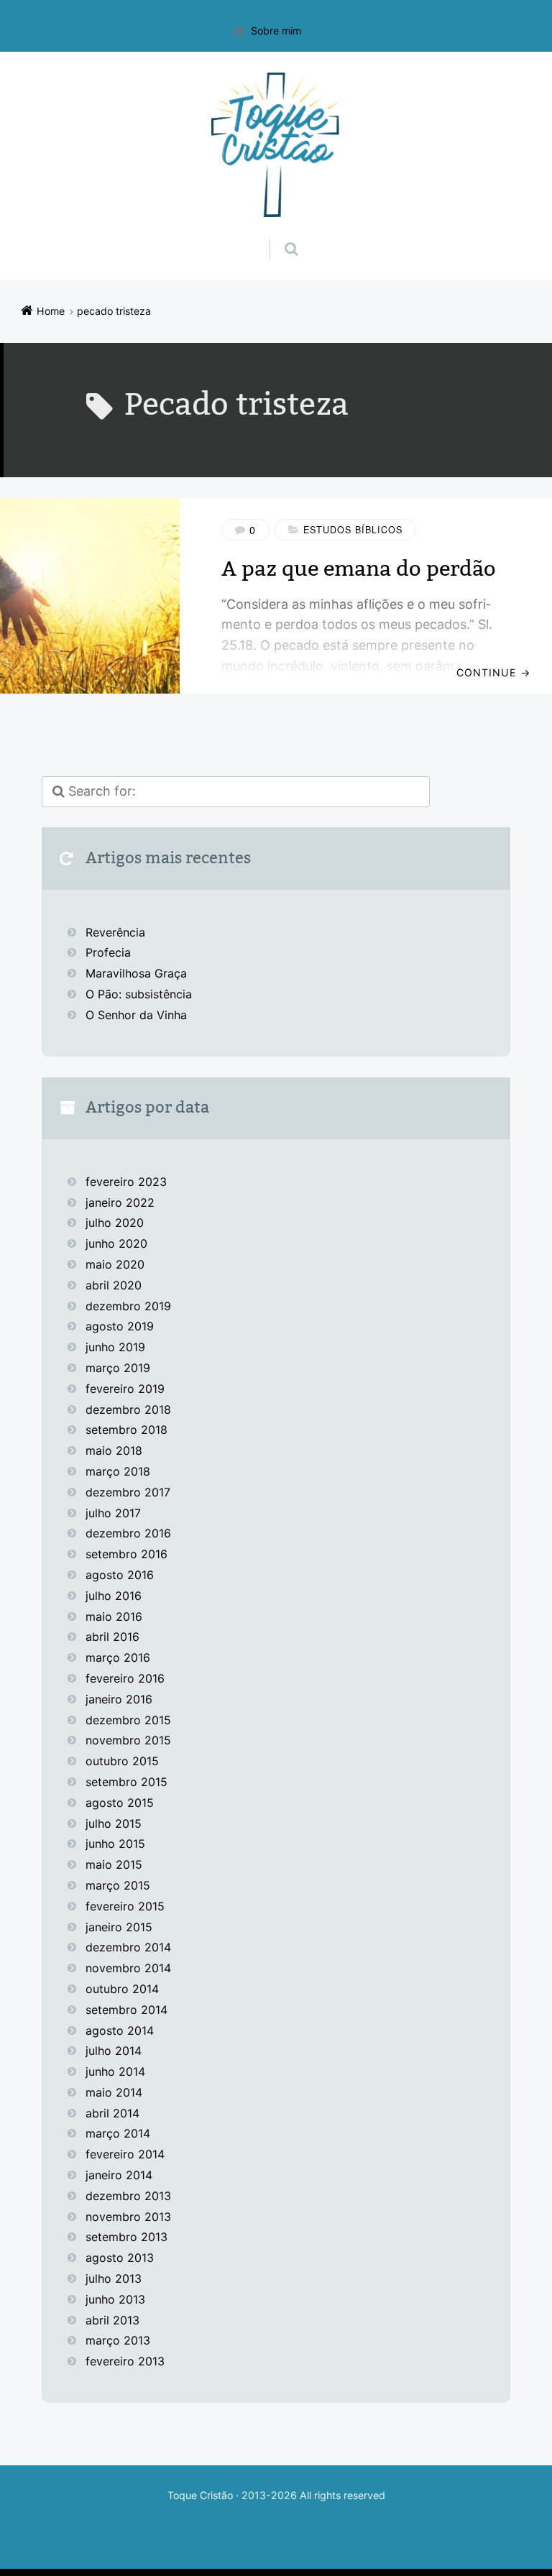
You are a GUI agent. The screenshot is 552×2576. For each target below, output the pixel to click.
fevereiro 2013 (125, 2361)
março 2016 (118, 1657)
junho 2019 (115, 1347)
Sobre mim (276, 31)
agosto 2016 (120, 1575)
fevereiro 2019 (125, 1389)
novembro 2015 (128, 1740)
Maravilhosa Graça (136, 973)
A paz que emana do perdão (359, 569)
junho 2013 (115, 2299)
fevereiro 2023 (126, 1182)
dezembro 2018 (128, 1409)
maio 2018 (114, 1450)
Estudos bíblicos (353, 530)
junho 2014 (115, 2071)
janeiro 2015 (119, 1927)
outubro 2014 (122, 1989)
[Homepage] (276, 145)
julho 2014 (114, 2051)
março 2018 (118, 1471)
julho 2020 (115, 1223)
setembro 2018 (126, 1430)
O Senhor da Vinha (136, 1015)
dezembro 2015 (128, 1720)
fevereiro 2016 (125, 1678)
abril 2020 (114, 1285)
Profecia (110, 952)
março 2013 (118, 2340)
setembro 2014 (126, 2010)
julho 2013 (114, 2278)
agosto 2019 (120, 1326)
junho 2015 (115, 1844)
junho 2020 (116, 1243)
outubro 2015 (122, 1761)
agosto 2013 (120, 2258)
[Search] (278, 234)
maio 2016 (114, 1616)
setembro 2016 (126, 1554)
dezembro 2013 (128, 2196)
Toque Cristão (202, 2495)
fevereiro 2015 (125, 1906)
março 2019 (118, 1368)
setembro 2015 (126, 1782)
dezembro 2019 (128, 1306)
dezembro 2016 (128, 1533)
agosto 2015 (120, 1803)
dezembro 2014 (128, 1947)
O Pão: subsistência (139, 994)
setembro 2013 (126, 2237)
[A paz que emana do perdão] (90, 596)
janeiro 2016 (119, 1699)
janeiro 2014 (119, 2175)
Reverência (115, 932)
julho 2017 (113, 1513)
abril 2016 (112, 1637)
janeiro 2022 (120, 1202)
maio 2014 (114, 2092)
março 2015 (118, 1885)
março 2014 (118, 2133)
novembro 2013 (128, 2217)
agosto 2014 (120, 2030)
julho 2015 (114, 1823)
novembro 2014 (128, 1968)
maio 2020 (115, 1264)
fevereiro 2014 (125, 2154)
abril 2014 (112, 2113)
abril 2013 (112, 2320)
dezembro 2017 (128, 1492)
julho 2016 (114, 1596)
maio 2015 (114, 1864)
